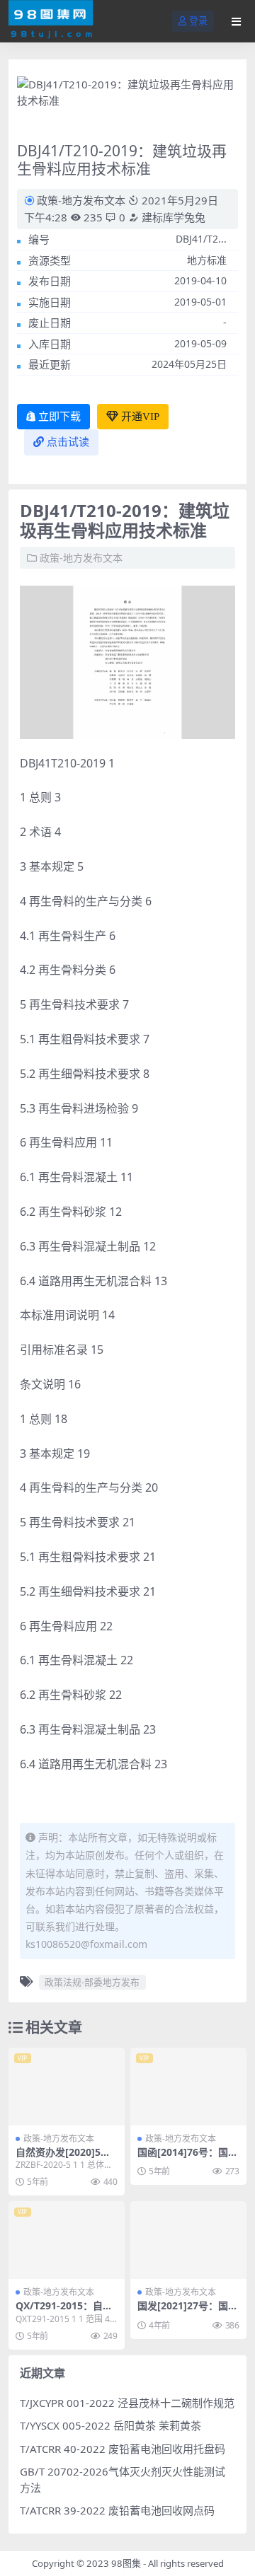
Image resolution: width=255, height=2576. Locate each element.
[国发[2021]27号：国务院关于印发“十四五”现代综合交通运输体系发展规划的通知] (188, 2240)
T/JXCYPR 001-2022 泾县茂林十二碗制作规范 (127, 2403)
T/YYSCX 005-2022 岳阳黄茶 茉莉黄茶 (110, 2425)
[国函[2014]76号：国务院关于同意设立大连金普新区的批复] (188, 2086)
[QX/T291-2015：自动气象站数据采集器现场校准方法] (67, 2240)
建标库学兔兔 (172, 217)
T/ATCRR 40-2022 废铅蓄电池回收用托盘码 (123, 2449)
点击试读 (68, 442)
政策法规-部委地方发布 (92, 1982)
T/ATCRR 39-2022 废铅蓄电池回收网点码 (117, 2510)
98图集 (126, 2563)
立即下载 (59, 417)
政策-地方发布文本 (81, 200)
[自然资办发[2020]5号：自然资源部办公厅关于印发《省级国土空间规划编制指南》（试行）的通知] (67, 2086)
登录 (198, 21)
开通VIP (140, 417)
